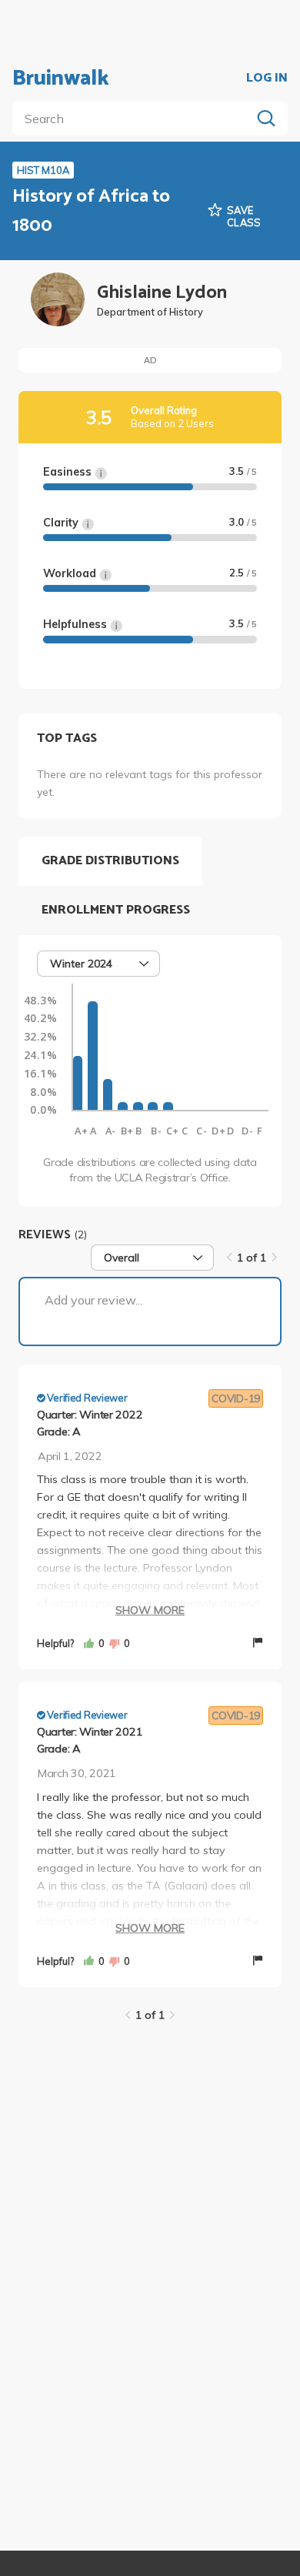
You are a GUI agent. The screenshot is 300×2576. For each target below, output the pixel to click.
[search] (135, 119)
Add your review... (93, 1300)
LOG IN (267, 79)
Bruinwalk (61, 79)
